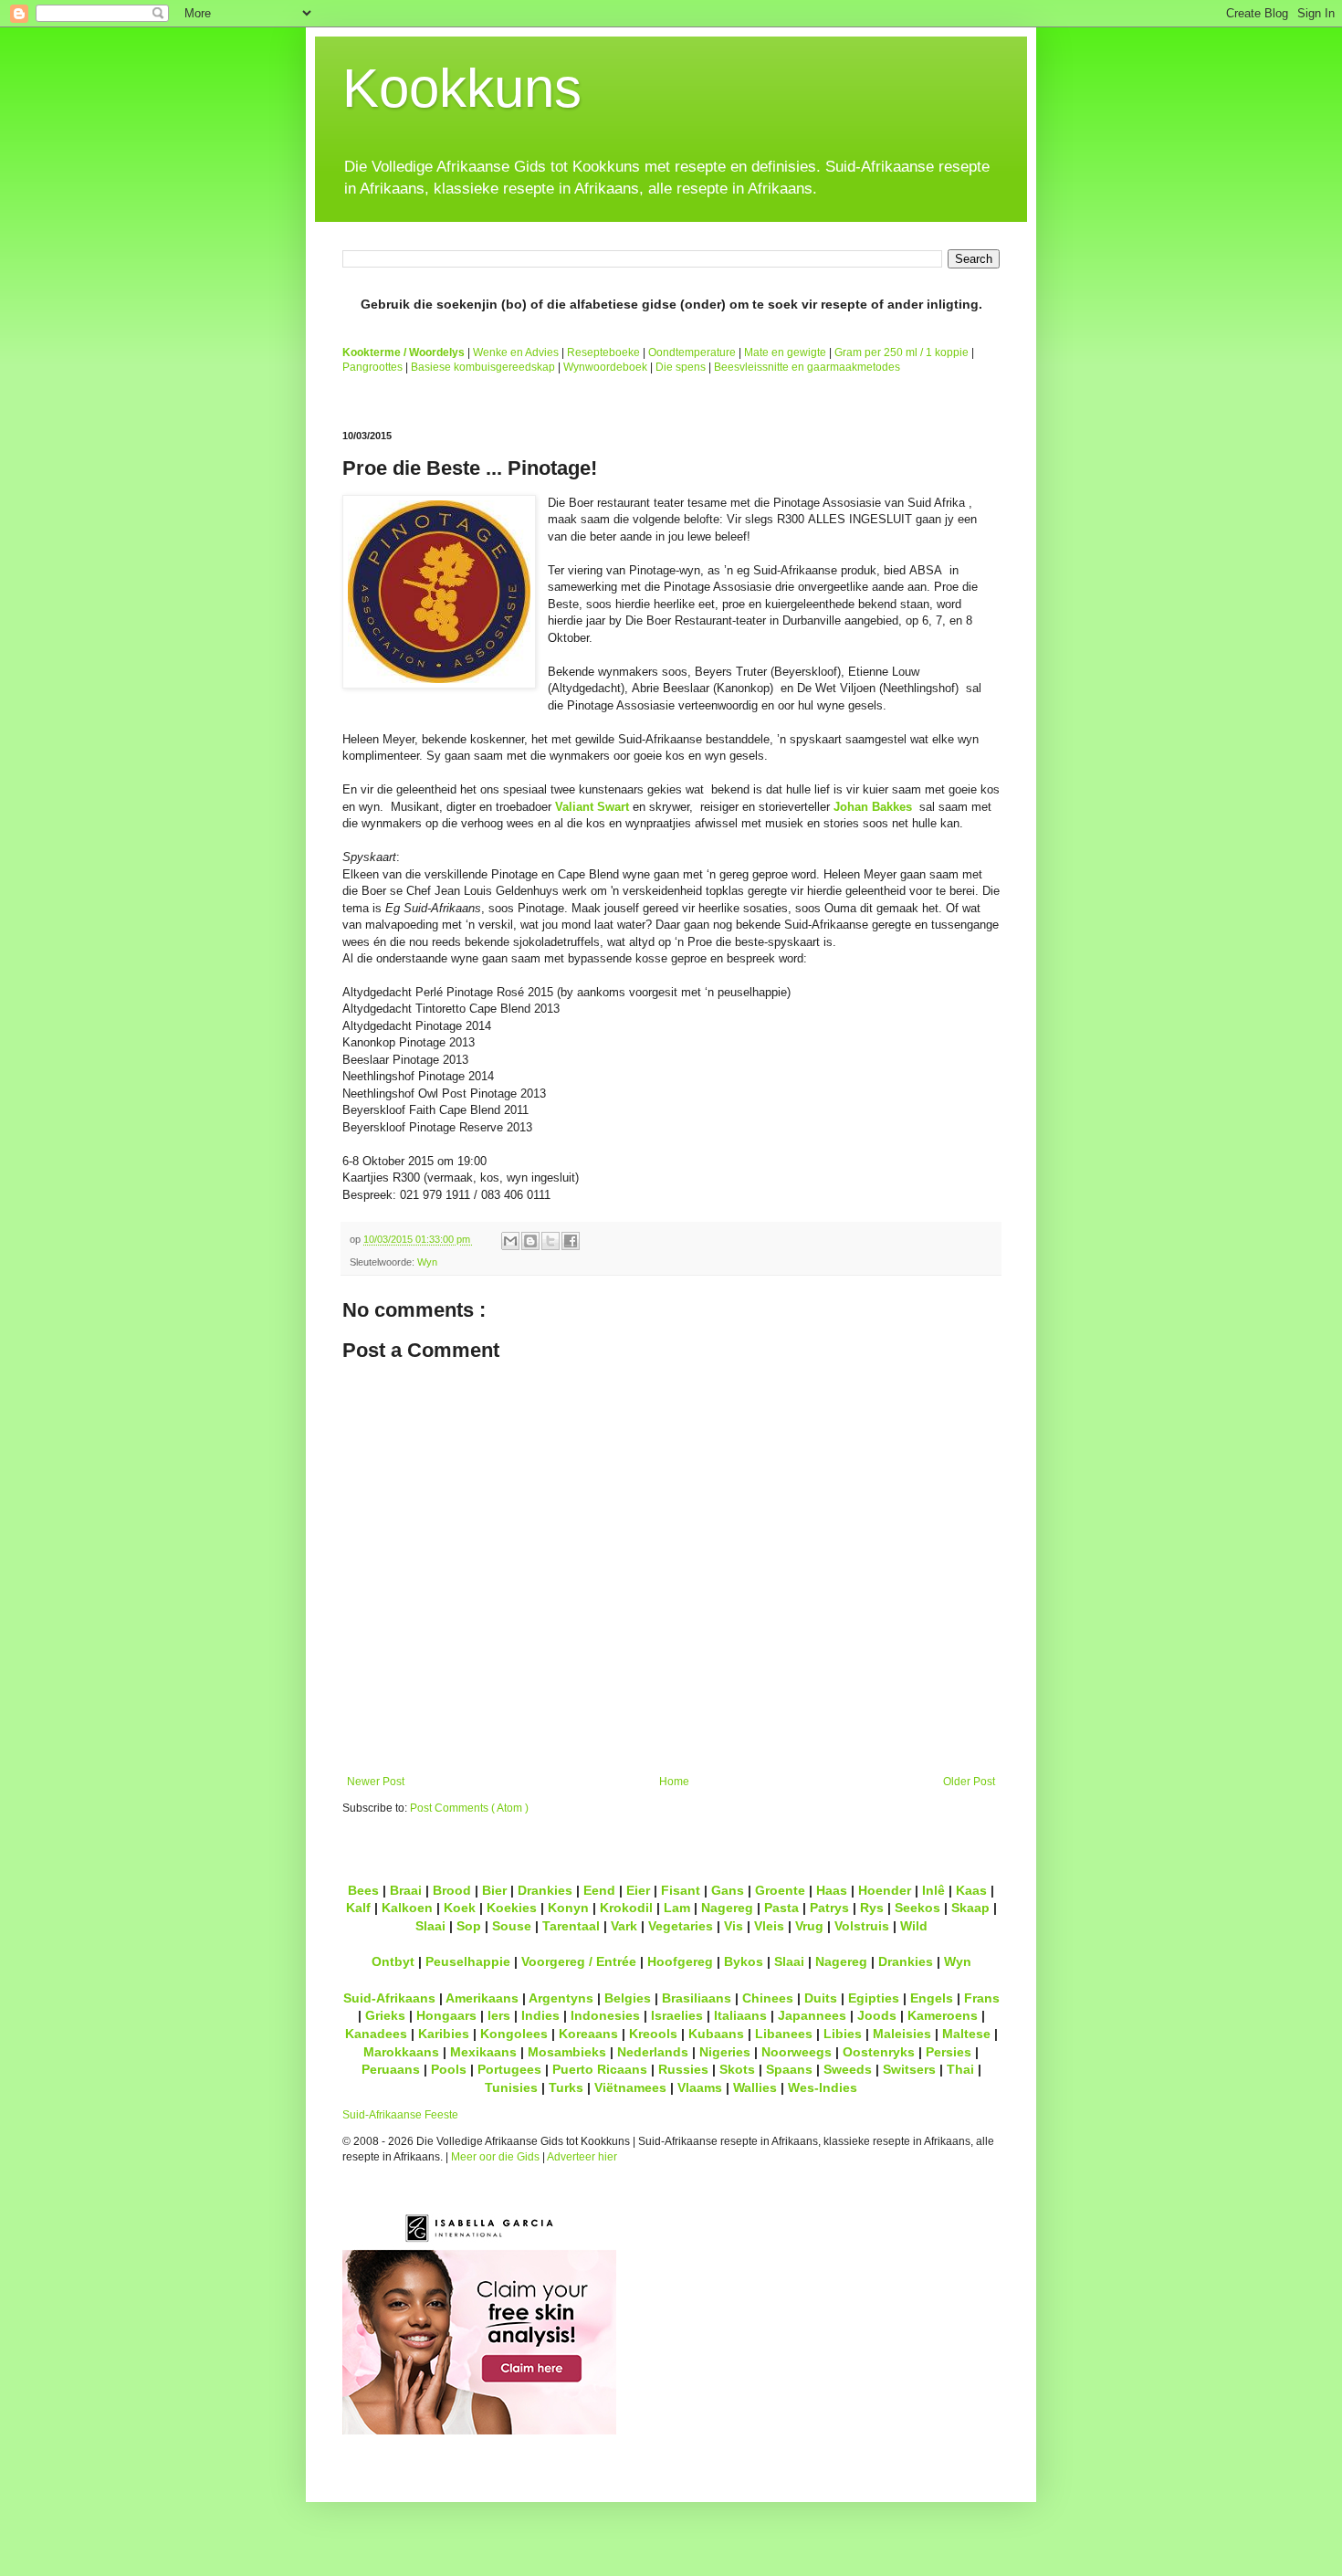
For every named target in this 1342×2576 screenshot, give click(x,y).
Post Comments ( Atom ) (469, 1808)
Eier (638, 1890)
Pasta (781, 1908)
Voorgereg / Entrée (579, 1961)
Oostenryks (879, 2052)
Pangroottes (372, 367)
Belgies (628, 1998)
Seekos (917, 1908)
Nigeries (725, 2052)
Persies (949, 2052)
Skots (737, 2069)
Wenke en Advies (516, 352)
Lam (677, 1908)
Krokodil (626, 1908)
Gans (728, 1890)
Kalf (358, 1908)
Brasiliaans (697, 1998)
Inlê (933, 1890)
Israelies (677, 2015)
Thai (960, 2069)
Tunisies (511, 2087)
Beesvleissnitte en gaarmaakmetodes (807, 367)
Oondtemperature (692, 352)
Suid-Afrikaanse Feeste (400, 2115)
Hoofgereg (680, 1961)
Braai (406, 1890)
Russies (683, 2069)
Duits (821, 1998)
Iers (499, 2015)
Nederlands (653, 2052)
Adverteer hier (582, 2157)
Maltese (966, 2034)
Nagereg (727, 1908)
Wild (914, 1926)
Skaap (970, 1908)
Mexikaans (483, 2052)
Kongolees (514, 2034)
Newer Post (376, 1782)
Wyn (427, 1262)
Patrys (829, 1908)
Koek (460, 1908)
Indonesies (605, 2015)
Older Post (969, 1782)
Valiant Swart (592, 807)
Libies (843, 2034)
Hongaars (446, 2015)
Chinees (768, 1998)
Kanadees (376, 2034)
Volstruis (862, 1926)
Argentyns (561, 1998)
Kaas (971, 1890)
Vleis (769, 1926)
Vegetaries (681, 1926)
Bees (363, 1890)
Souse (512, 1926)
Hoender (885, 1890)
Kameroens (943, 2015)
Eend (599, 1890)
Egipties (874, 1998)
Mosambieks (567, 2052)
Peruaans (391, 2069)
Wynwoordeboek (605, 367)
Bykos (744, 1961)
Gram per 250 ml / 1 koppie (902, 352)
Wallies (755, 2087)
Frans (982, 1998)
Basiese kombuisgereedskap (483, 367)
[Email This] (510, 1241)
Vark (624, 1926)
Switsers (909, 2069)
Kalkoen (407, 1908)
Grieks (385, 2015)
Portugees (509, 2069)
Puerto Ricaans (600, 2069)
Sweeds (848, 2069)
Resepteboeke (603, 352)
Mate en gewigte (785, 352)
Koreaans (588, 2034)
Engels (932, 1998)
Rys (872, 1908)
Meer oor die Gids (495, 2157)
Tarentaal (571, 1926)
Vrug (809, 1926)
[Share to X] (550, 1241)
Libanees (784, 2034)
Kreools (653, 2034)
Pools (449, 2069)
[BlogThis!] (530, 1241)
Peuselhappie (468, 1961)
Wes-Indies (823, 2087)
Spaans (789, 2069)
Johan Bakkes (873, 807)
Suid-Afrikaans (389, 1998)
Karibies (444, 2034)
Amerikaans (482, 1998)
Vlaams (700, 2087)
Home (674, 1782)
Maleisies (902, 2034)
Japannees (812, 2015)
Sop (469, 1926)
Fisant (681, 1890)
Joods (877, 2015)
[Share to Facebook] (571, 1241)
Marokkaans (401, 2052)
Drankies (545, 1890)
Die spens (681, 367)
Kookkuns (462, 88)
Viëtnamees (630, 2087)
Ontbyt (393, 1961)
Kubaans (716, 2034)
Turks (566, 2087)
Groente (780, 1890)
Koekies (512, 1908)
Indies (540, 2015)
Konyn (568, 1908)
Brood (452, 1890)
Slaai (430, 1926)
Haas (832, 1890)
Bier (494, 1890)
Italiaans (740, 2015)
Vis (734, 1926)
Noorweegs (797, 2052)
